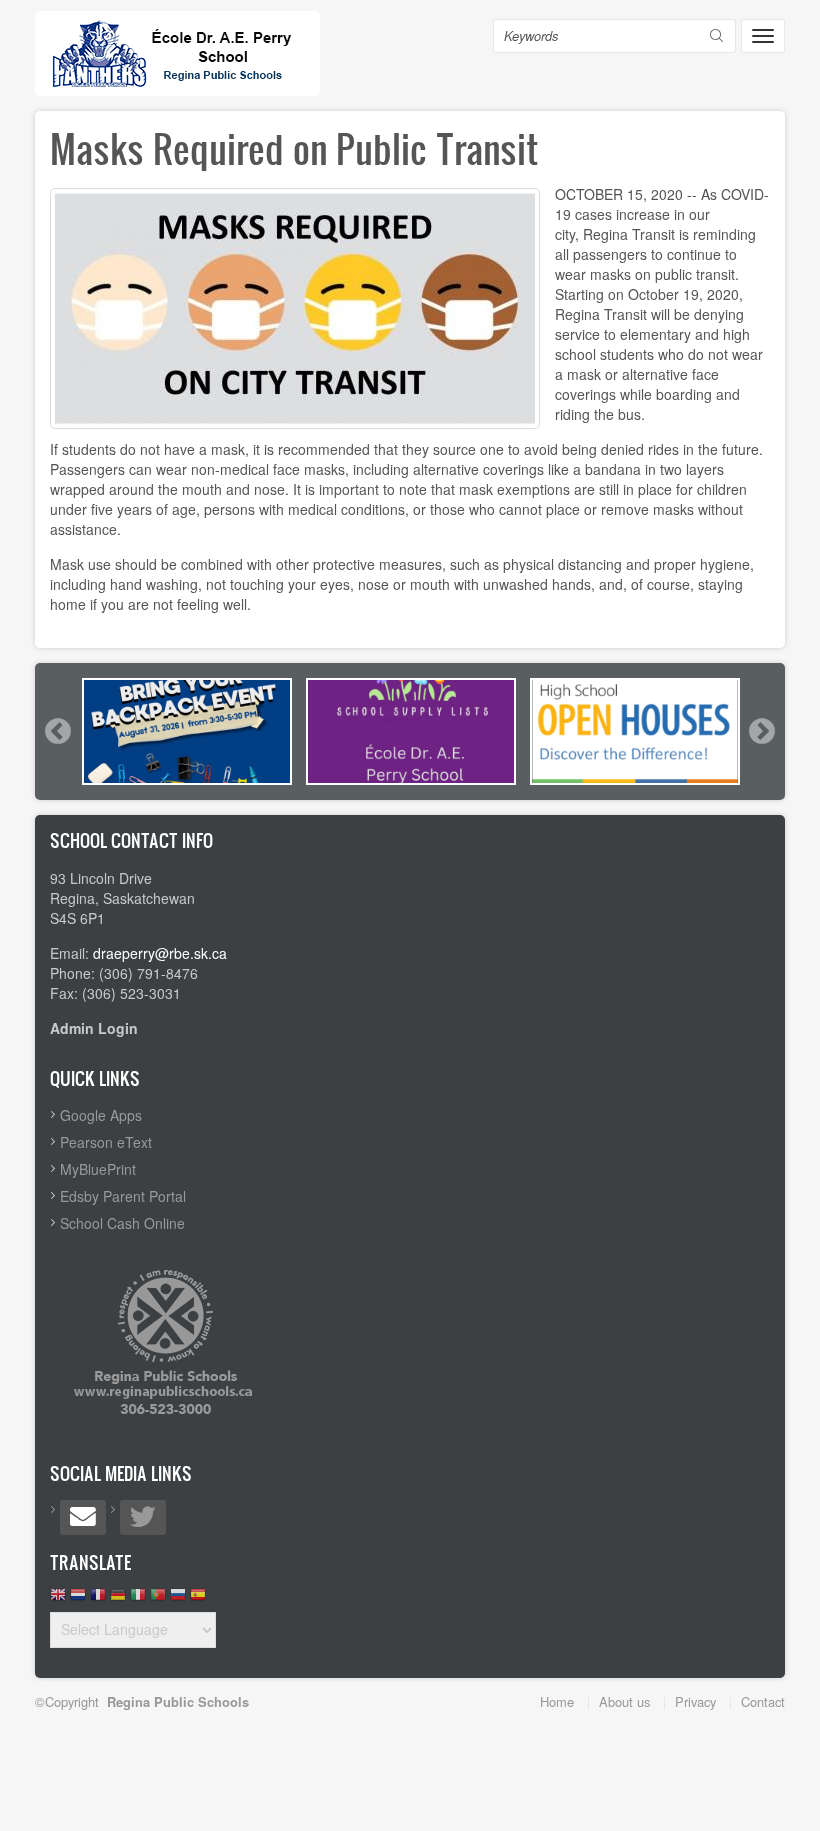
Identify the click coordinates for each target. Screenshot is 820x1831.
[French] (98, 1599)
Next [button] (761, 731)
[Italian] (138, 1599)
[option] (187, 731)
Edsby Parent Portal (123, 1196)
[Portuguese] (158, 1599)
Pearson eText (106, 1142)
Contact (763, 1701)
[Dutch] (78, 1599)
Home (557, 1701)
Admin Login (94, 1028)
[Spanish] (198, 1599)
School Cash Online (122, 1223)
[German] (118, 1599)
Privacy (695, 1701)
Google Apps (101, 1115)
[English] (58, 1599)
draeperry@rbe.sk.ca (160, 953)
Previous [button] (57, 731)
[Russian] (178, 1599)
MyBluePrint (98, 1169)
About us (624, 1701)
